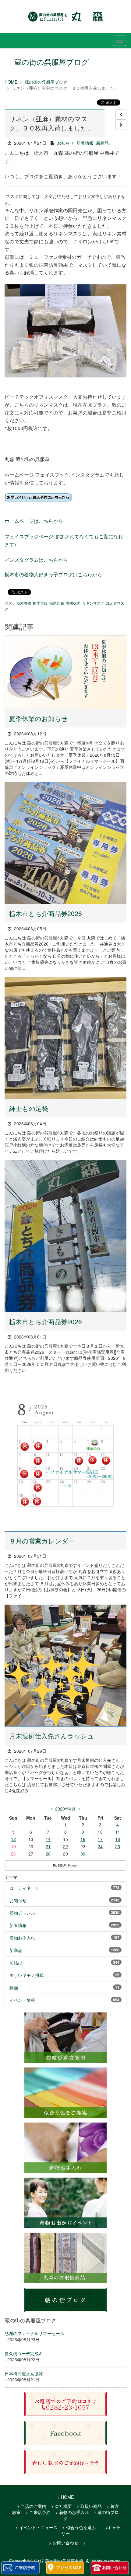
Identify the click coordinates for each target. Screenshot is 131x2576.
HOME (11, 82)
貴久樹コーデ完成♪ (23, 2353)
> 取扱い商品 (89, 2506)
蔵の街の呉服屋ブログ (46, 82)
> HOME (65, 2497)
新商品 (102, 143)
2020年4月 (65, 1809)
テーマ (11, 1877)
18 (118, 1839)
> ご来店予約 (38, 2512)
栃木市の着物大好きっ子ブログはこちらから (53, 574)
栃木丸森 (57, 603)
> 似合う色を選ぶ (79, 2527)
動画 (14, 1988)
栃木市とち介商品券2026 (46, 913)
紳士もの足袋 (29, 1108)
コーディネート (24, 1888)
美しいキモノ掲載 (27, 1975)
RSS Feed (67, 1866)
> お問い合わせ (64, 2543)
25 (118, 1846)
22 (65, 1846)
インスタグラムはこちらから (36, 560)
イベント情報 (22, 2000)
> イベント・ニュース (37, 2527)
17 (100, 1839)
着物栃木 (73, 603)
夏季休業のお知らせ (39, 718)
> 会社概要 (62, 2506)
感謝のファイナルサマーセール (34, 2333)
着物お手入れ (22, 1938)
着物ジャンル (22, 1913)
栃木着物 (24, 603)
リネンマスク (93, 603)
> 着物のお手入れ (72, 2512)
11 (118, 1832)
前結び (16, 1963)
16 (83, 1839)
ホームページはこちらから (34, 521)
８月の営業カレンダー (42, 1541)
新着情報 (85, 143)
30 (83, 1854)
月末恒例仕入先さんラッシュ (52, 1736)
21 (48, 1846)
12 (13, 1839)
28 (48, 1854)
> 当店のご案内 (32, 2506)
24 (100, 1846)
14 (48, 1839)
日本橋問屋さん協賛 (24, 2373)
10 (100, 1832)
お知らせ (65, 143)
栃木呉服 (40, 603)
